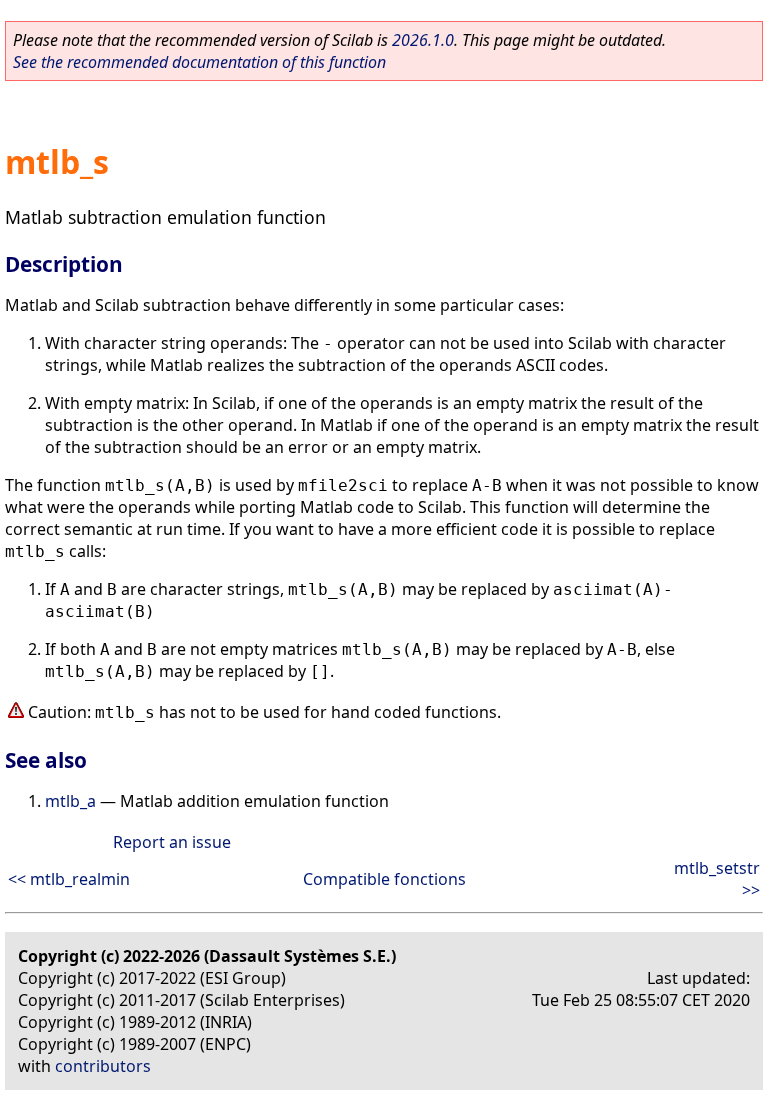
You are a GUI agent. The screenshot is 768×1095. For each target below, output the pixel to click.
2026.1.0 (423, 40)
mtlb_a (70, 801)
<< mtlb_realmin (69, 879)
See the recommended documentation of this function (199, 62)
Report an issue (172, 842)
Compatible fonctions (384, 879)
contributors (103, 1066)
